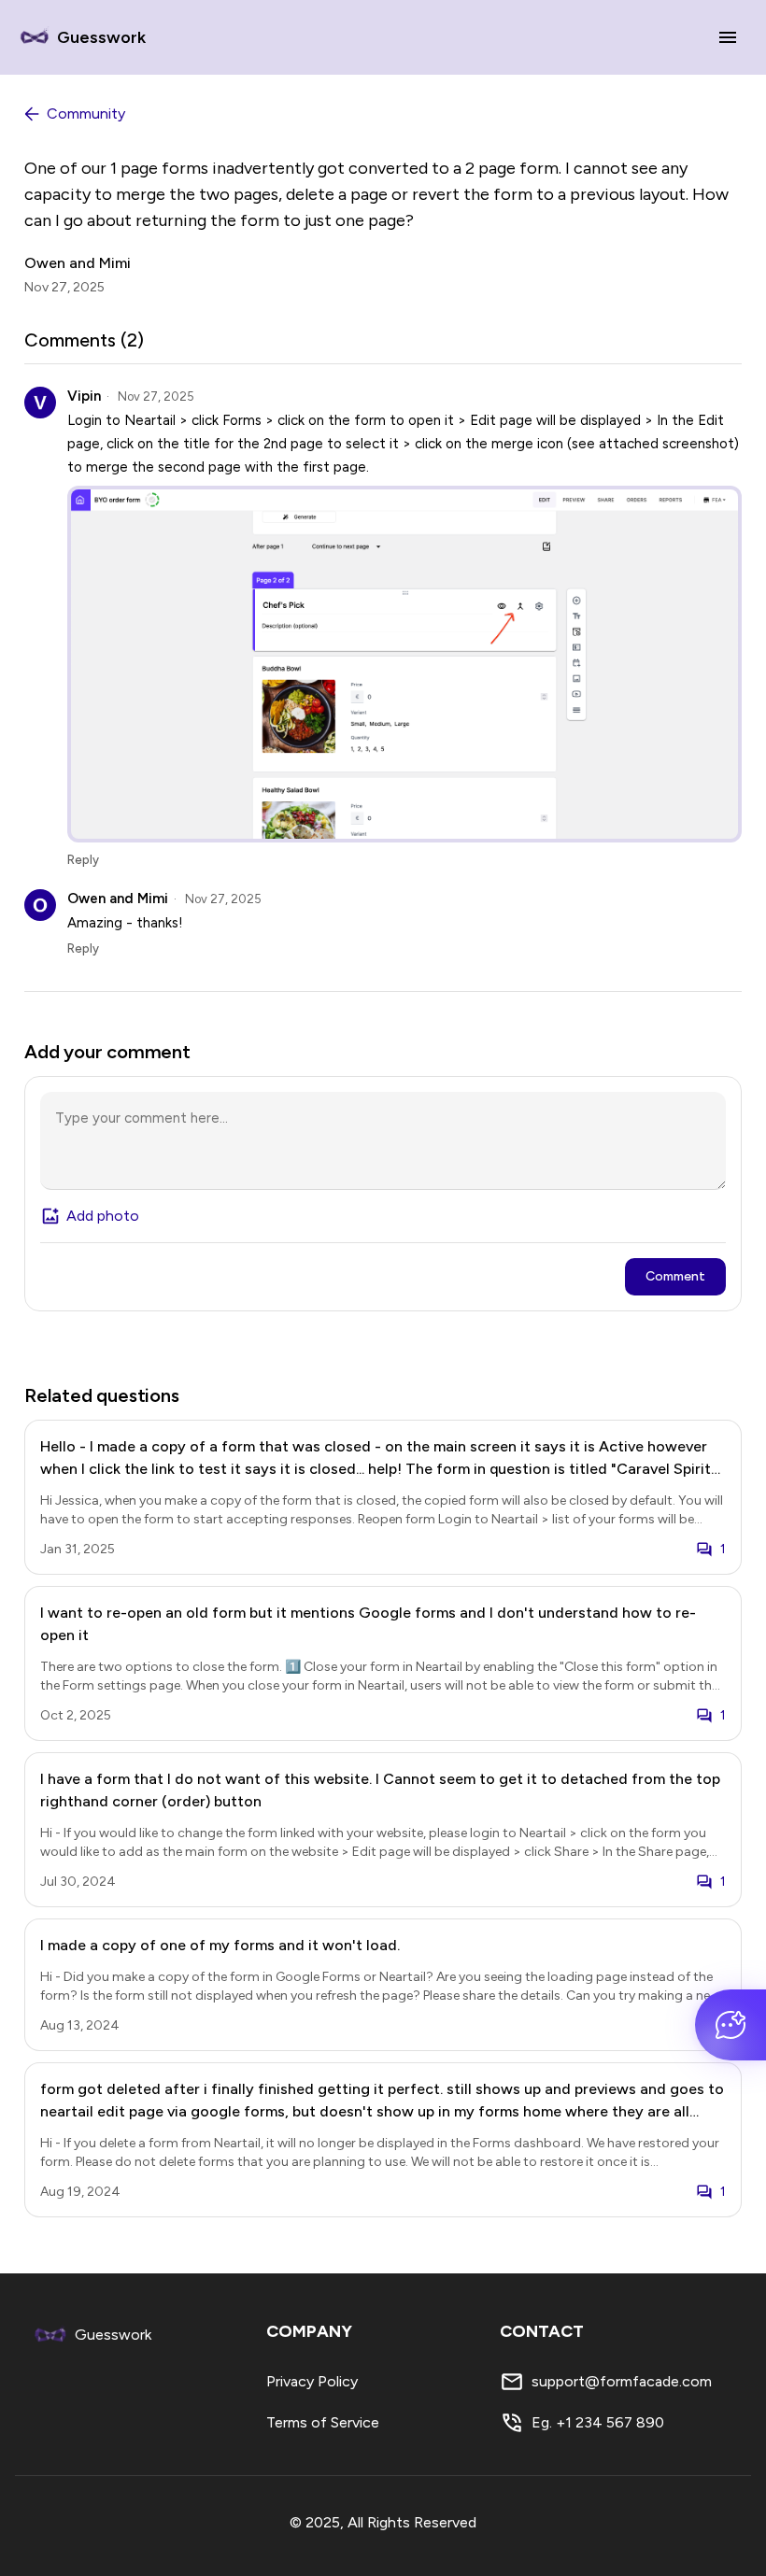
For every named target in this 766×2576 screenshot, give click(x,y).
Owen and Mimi (78, 263)
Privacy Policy (312, 2381)
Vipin (84, 396)
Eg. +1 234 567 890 (598, 2422)
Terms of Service (323, 2422)
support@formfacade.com (622, 2381)
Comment (675, 1276)
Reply (83, 860)
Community (86, 113)
